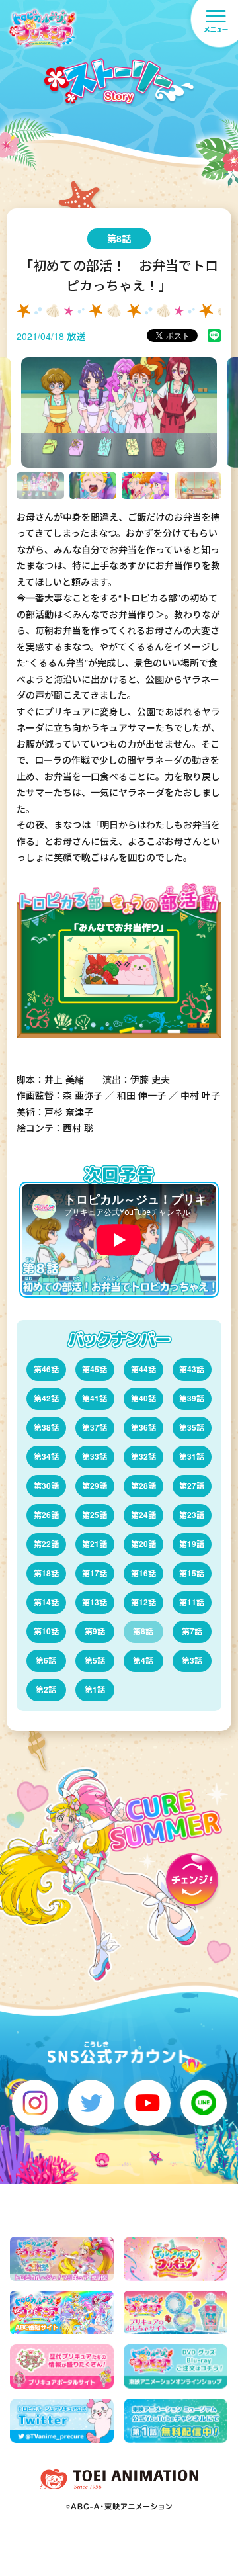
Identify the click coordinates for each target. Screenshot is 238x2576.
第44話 (143, 1369)
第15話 (192, 1573)
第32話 (143, 1456)
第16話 (143, 1573)
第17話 (95, 1573)
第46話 (46, 1369)
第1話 (95, 1689)
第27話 (192, 1486)
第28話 (143, 1486)
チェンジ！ (192, 1883)
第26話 (46, 1515)
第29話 (95, 1486)
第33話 (95, 1456)
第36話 (143, 1427)
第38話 (46, 1427)
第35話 (192, 1427)
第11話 (192, 1602)
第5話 (95, 1660)
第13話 (95, 1602)
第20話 (143, 1544)
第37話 (95, 1427)
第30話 (46, 1486)
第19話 (192, 1544)
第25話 (95, 1515)
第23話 (192, 1515)
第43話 (192, 1369)
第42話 (46, 1398)
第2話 (46, 1689)
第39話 (192, 1398)
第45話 (95, 1369)
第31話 (192, 1456)
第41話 (95, 1398)
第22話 (46, 1544)
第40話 (143, 1398)
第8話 (143, 1631)
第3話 (192, 1660)
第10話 (46, 1631)
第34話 (46, 1456)
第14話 (46, 1602)
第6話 (46, 1660)
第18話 (46, 1573)
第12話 (143, 1602)
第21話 (95, 1544)
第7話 (192, 1631)
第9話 (95, 1631)
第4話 (143, 1660)
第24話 (143, 1515)
